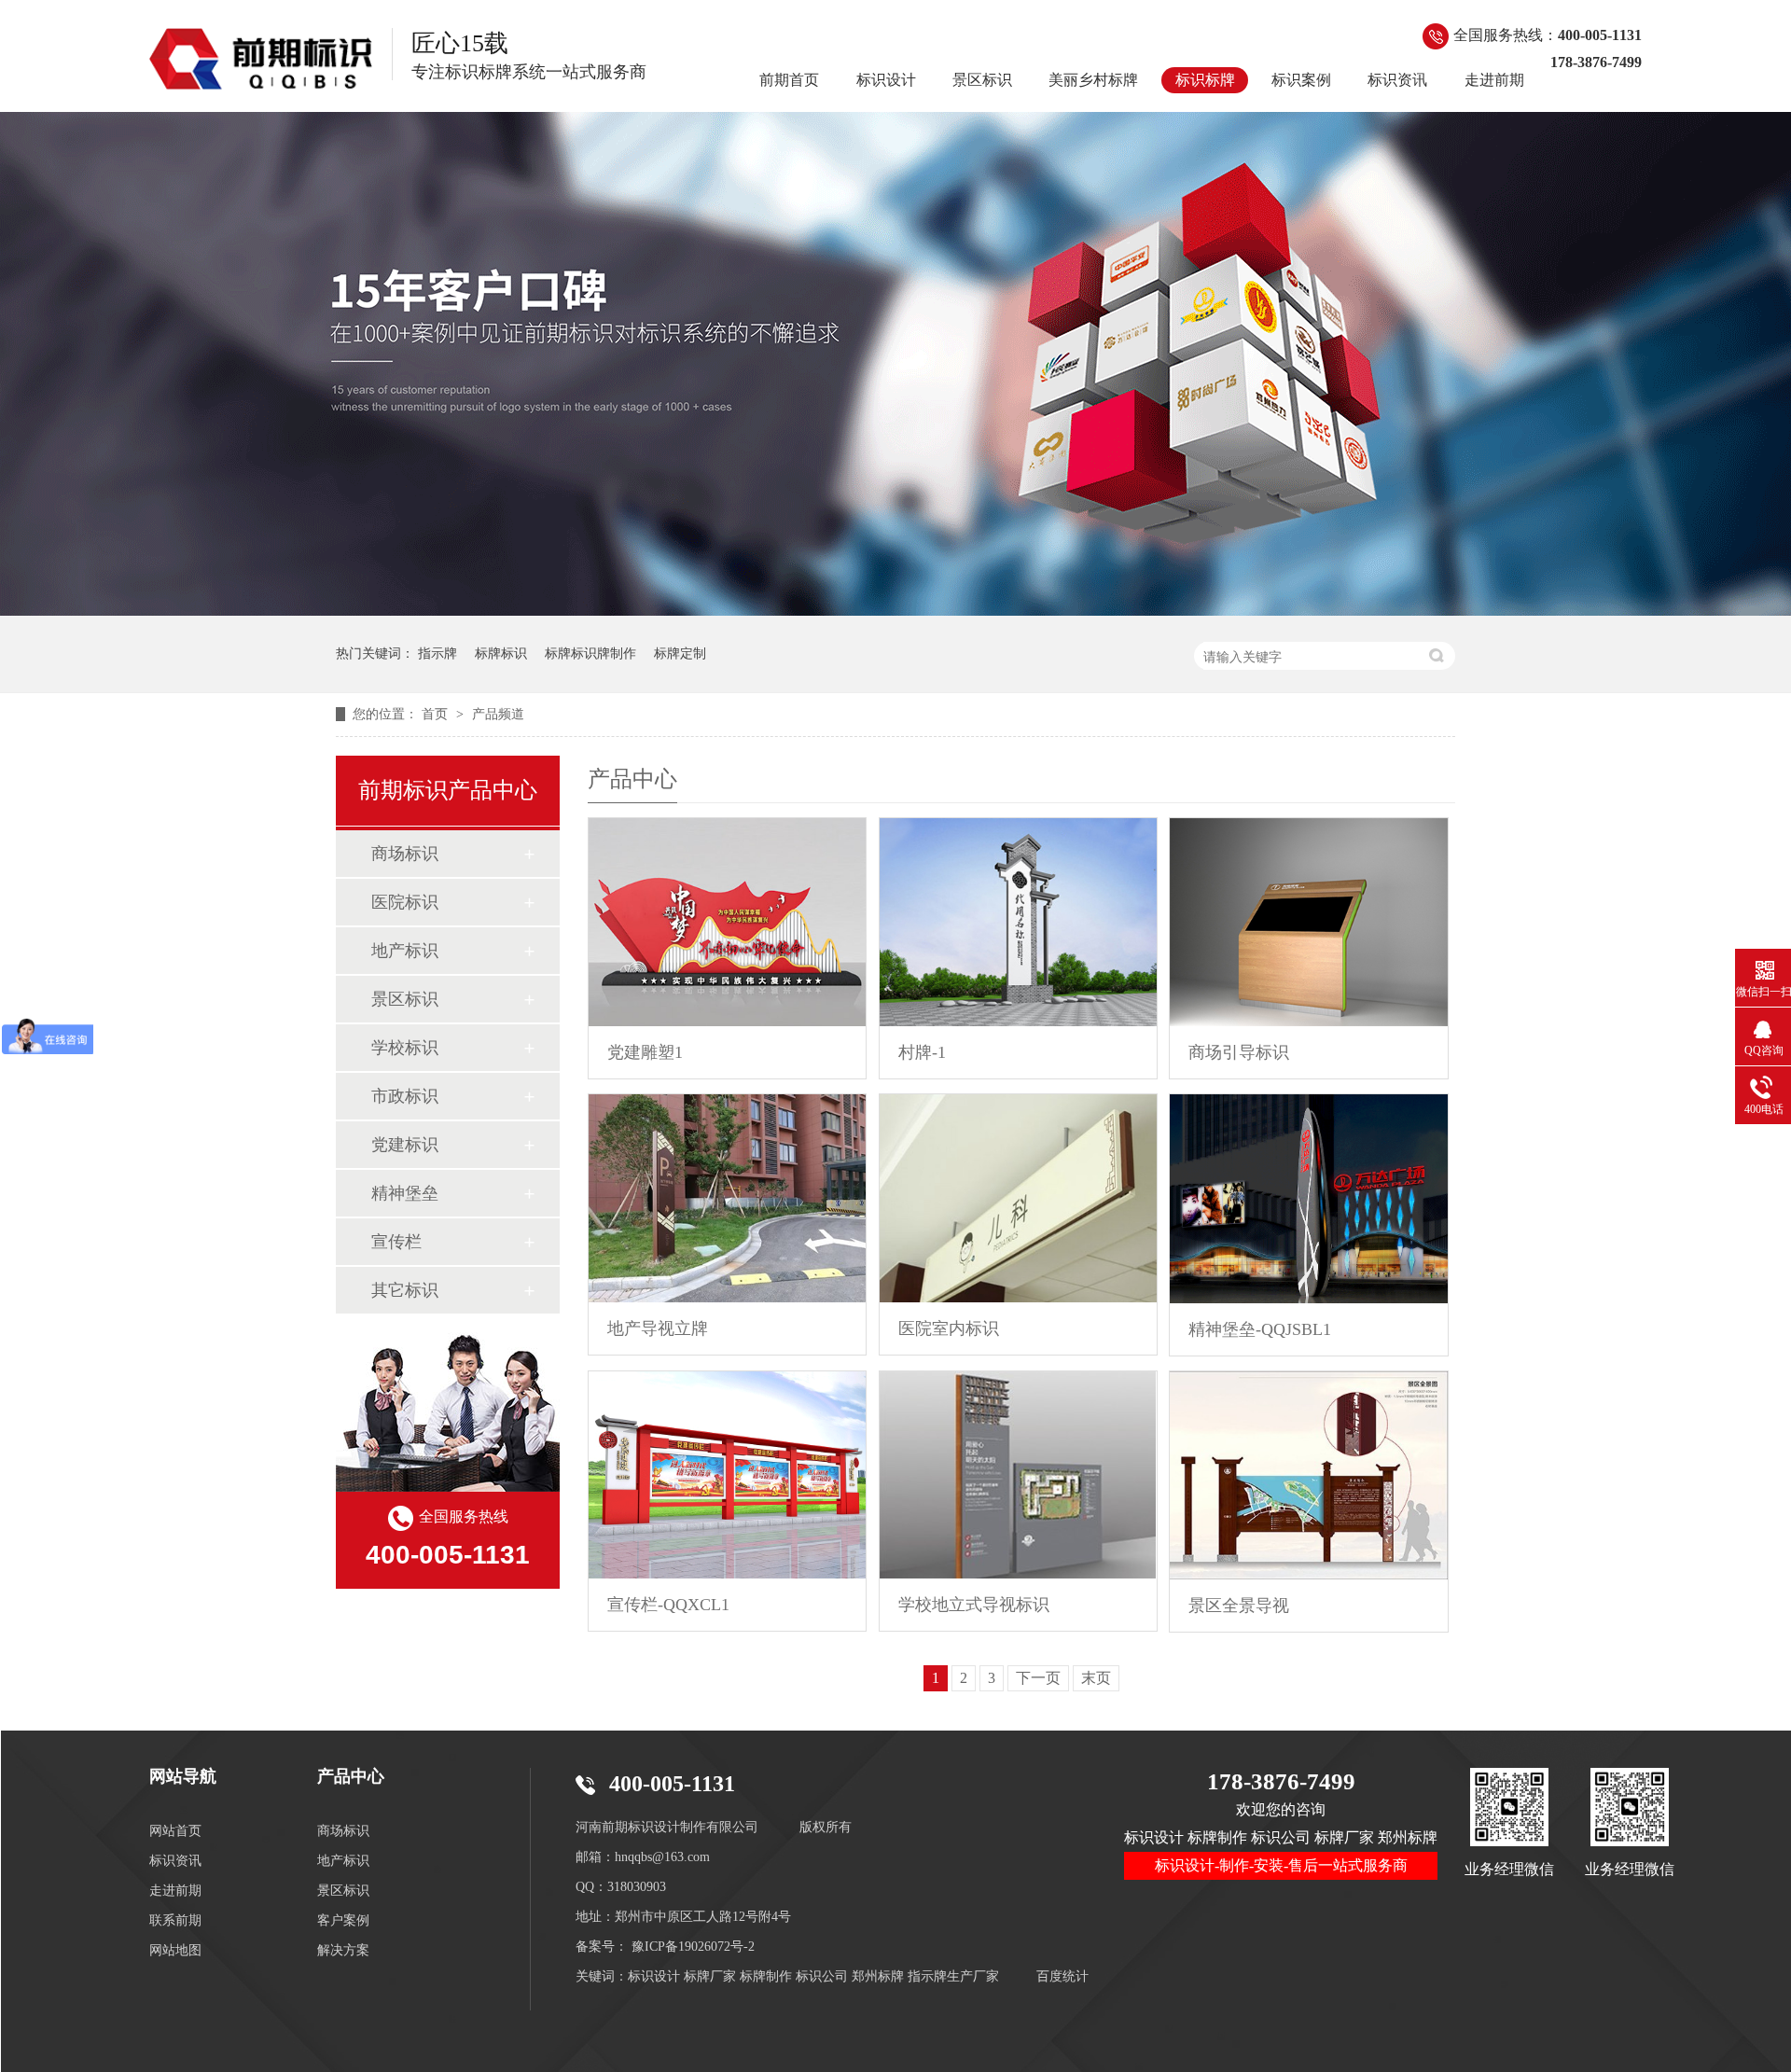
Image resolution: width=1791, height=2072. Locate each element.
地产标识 (405, 951)
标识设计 (886, 80)
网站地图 (175, 1950)
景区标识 (982, 80)
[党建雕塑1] (727, 922)
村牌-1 (922, 1052)
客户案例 (343, 1920)
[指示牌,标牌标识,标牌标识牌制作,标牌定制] (261, 59)
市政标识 (405, 1096)
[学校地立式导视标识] (1018, 1475)
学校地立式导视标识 (974, 1605)
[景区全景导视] (1308, 1475)
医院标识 (405, 902)
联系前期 (175, 1920)
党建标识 (405, 1145)
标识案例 (1301, 80)
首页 (437, 714)
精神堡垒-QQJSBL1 (1260, 1329)
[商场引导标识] (1308, 922)
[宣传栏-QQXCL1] (727, 1475)
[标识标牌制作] (895, 611)
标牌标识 (501, 654)
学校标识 (405, 1048)
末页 (1096, 1678)
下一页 (1038, 1678)
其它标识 (405, 1290)
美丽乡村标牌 (1093, 80)
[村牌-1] (1018, 922)
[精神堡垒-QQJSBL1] (1308, 1199)
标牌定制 (680, 654)
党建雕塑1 (645, 1052)
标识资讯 (1397, 80)
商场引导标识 (1239, 1052)
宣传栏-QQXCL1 (668, 1605)
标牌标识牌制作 (590, 654)
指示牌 (437, 654)
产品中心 (351, 1776)
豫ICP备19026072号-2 (693, 1947)
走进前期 (1494, 80)
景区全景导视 (1239, 1606)
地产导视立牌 (658, 1328)
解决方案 (343, 1950)
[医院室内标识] (1018, 1198)
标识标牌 (1205, 80)
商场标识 (405, 854)
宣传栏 (396, 1242)
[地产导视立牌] (727, 1198)
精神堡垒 (405, 1193)
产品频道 (498, 714)
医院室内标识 (949, 1328)
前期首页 (789, 80)
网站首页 (175, 1831)
